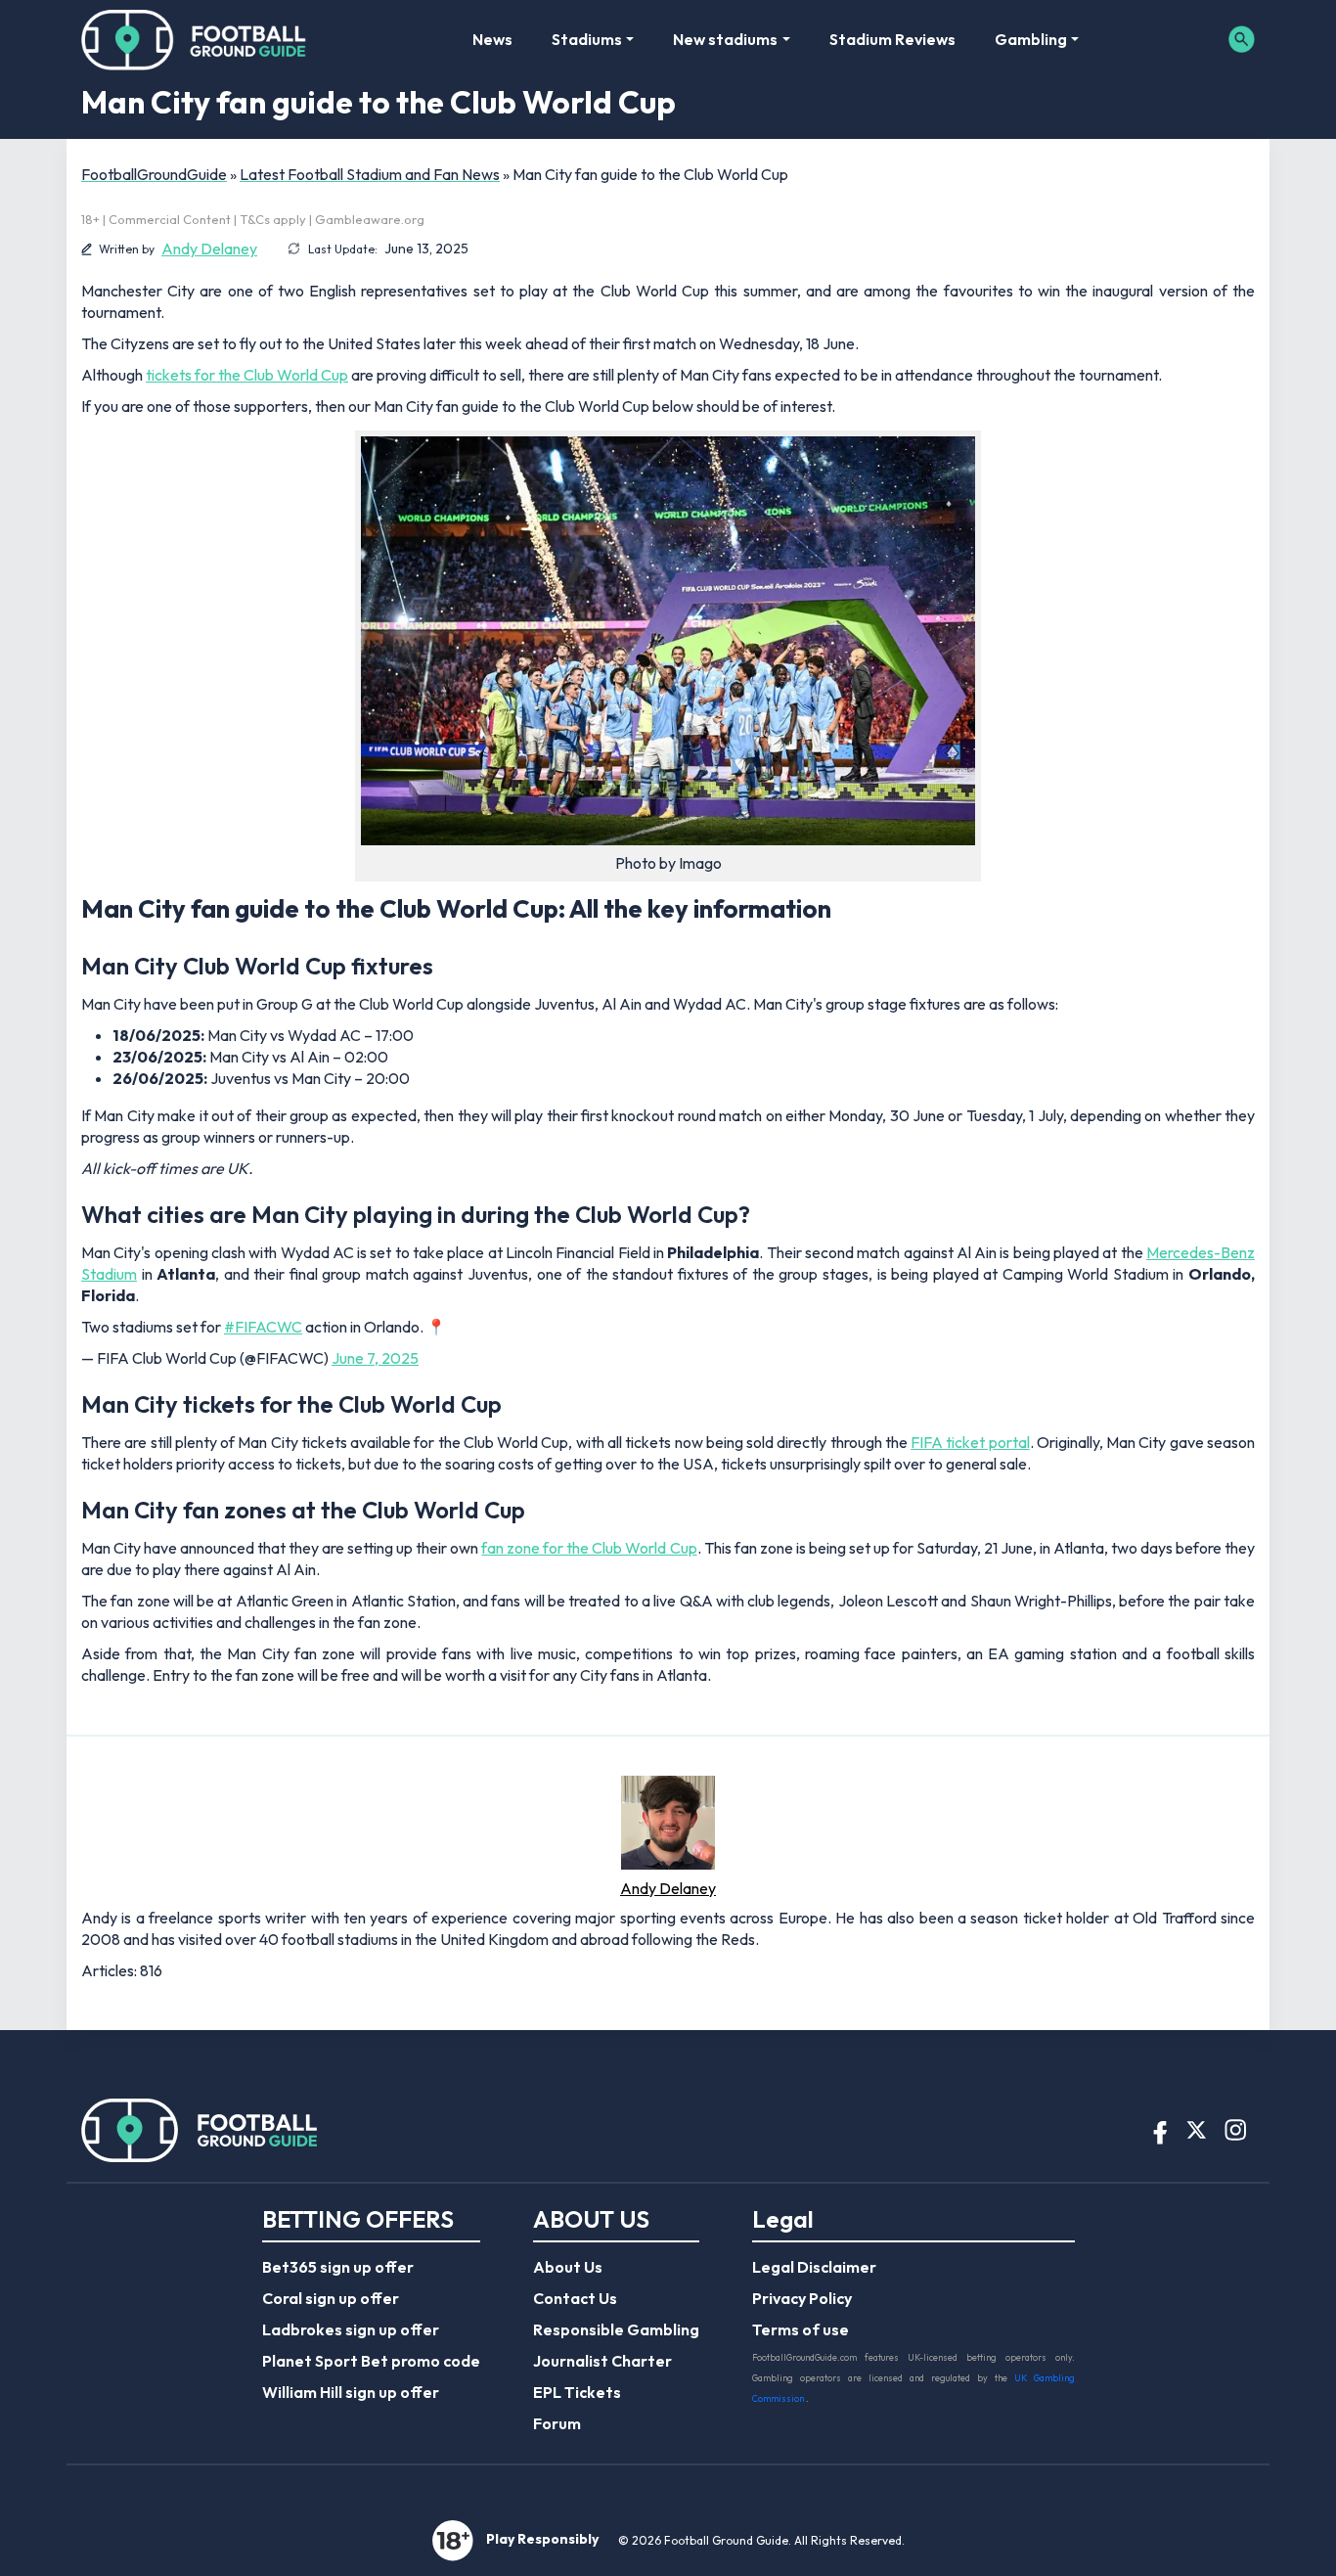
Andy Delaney (209, 249)
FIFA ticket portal (970, 1442)
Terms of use (801, 2329)
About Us (568, 2267)
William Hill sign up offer (351, 2392)
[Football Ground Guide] (194, 39)
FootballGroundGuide (154, 174)
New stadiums (725, 39)
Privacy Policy (802, 2298)
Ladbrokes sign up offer (351, 2329)
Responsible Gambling (616, 2329)
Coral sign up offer (331, 2298)
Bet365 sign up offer (338, 2267)
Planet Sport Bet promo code (371, 2361)
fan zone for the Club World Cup (589, 1548)
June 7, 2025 (375, 1358)
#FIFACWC (263, 1327)
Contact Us (575, 2298)
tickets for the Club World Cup (247, 375)
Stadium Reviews (892, 39)
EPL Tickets (577, 2392)
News (492, 39)
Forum (557, 2423)
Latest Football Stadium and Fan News (370, 174)
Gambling (1031, 39)
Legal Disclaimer (814, 2267)
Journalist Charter (602, 2361)
